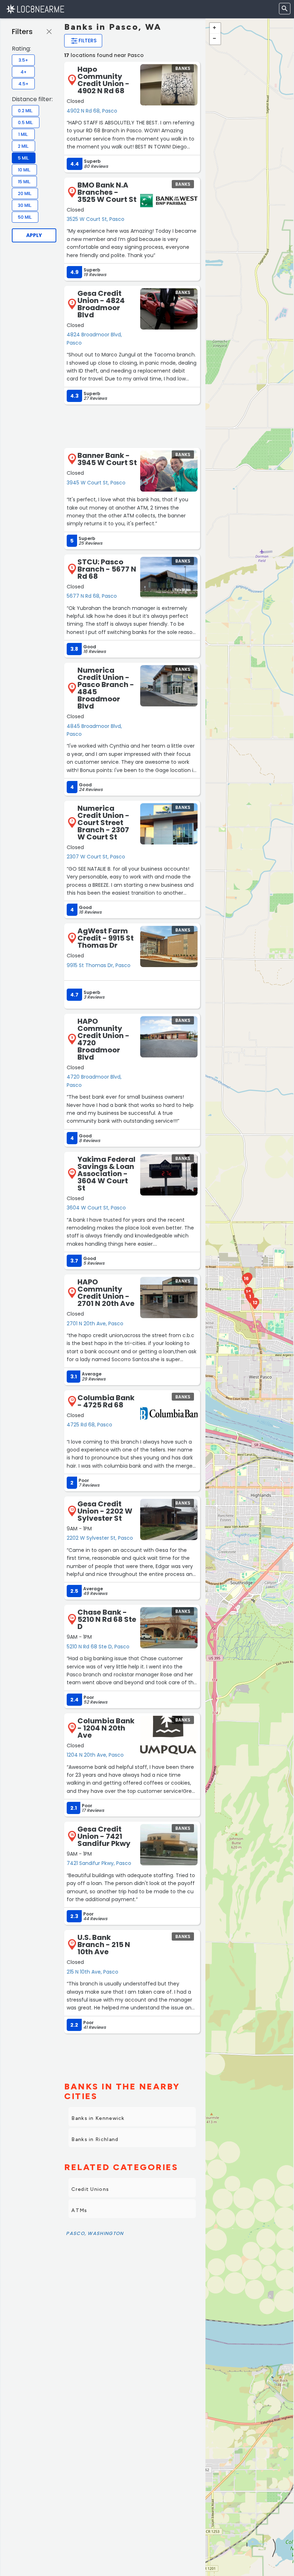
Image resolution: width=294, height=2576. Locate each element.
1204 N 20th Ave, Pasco (95, 1755)
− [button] (215, 39)
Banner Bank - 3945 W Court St (107, 459)
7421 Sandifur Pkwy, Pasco (99, 1863)
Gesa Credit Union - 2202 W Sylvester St (105, 1511)
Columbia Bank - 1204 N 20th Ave (106, 1728)
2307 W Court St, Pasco (96, 857)
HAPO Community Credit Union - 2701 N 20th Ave (106, 1293)
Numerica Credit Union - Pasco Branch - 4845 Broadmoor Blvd (106, 688)
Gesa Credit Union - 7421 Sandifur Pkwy (104, 1836)
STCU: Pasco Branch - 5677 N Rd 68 (107, 569)
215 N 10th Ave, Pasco (93, 1972)
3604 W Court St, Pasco (96, 1208)
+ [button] (215, 28)
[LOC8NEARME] (35, 9)
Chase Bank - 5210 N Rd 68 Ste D (107, 1619)
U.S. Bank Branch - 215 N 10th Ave (104, 1945)
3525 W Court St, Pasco (96, 219)
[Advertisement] (132, 426)
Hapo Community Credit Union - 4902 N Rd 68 (103, 80)
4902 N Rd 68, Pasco (92, 111)
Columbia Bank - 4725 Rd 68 (106, 1401)
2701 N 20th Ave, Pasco (95, 1323)
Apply (34, 235)
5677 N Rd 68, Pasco (92, 596)
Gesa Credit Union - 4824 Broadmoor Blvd (101, 304)
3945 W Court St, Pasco (96, 483)
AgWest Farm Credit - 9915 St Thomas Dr (106, 938)
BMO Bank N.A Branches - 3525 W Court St (107, 192)
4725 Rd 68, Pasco (89, 1425)
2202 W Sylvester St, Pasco (100, 1538)
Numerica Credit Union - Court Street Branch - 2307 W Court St (103, 823)
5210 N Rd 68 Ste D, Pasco (98, 1647)
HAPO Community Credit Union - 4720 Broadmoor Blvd (103, 1039)
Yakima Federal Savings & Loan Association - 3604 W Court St (106, 1174)
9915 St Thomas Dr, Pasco (99, 965)
